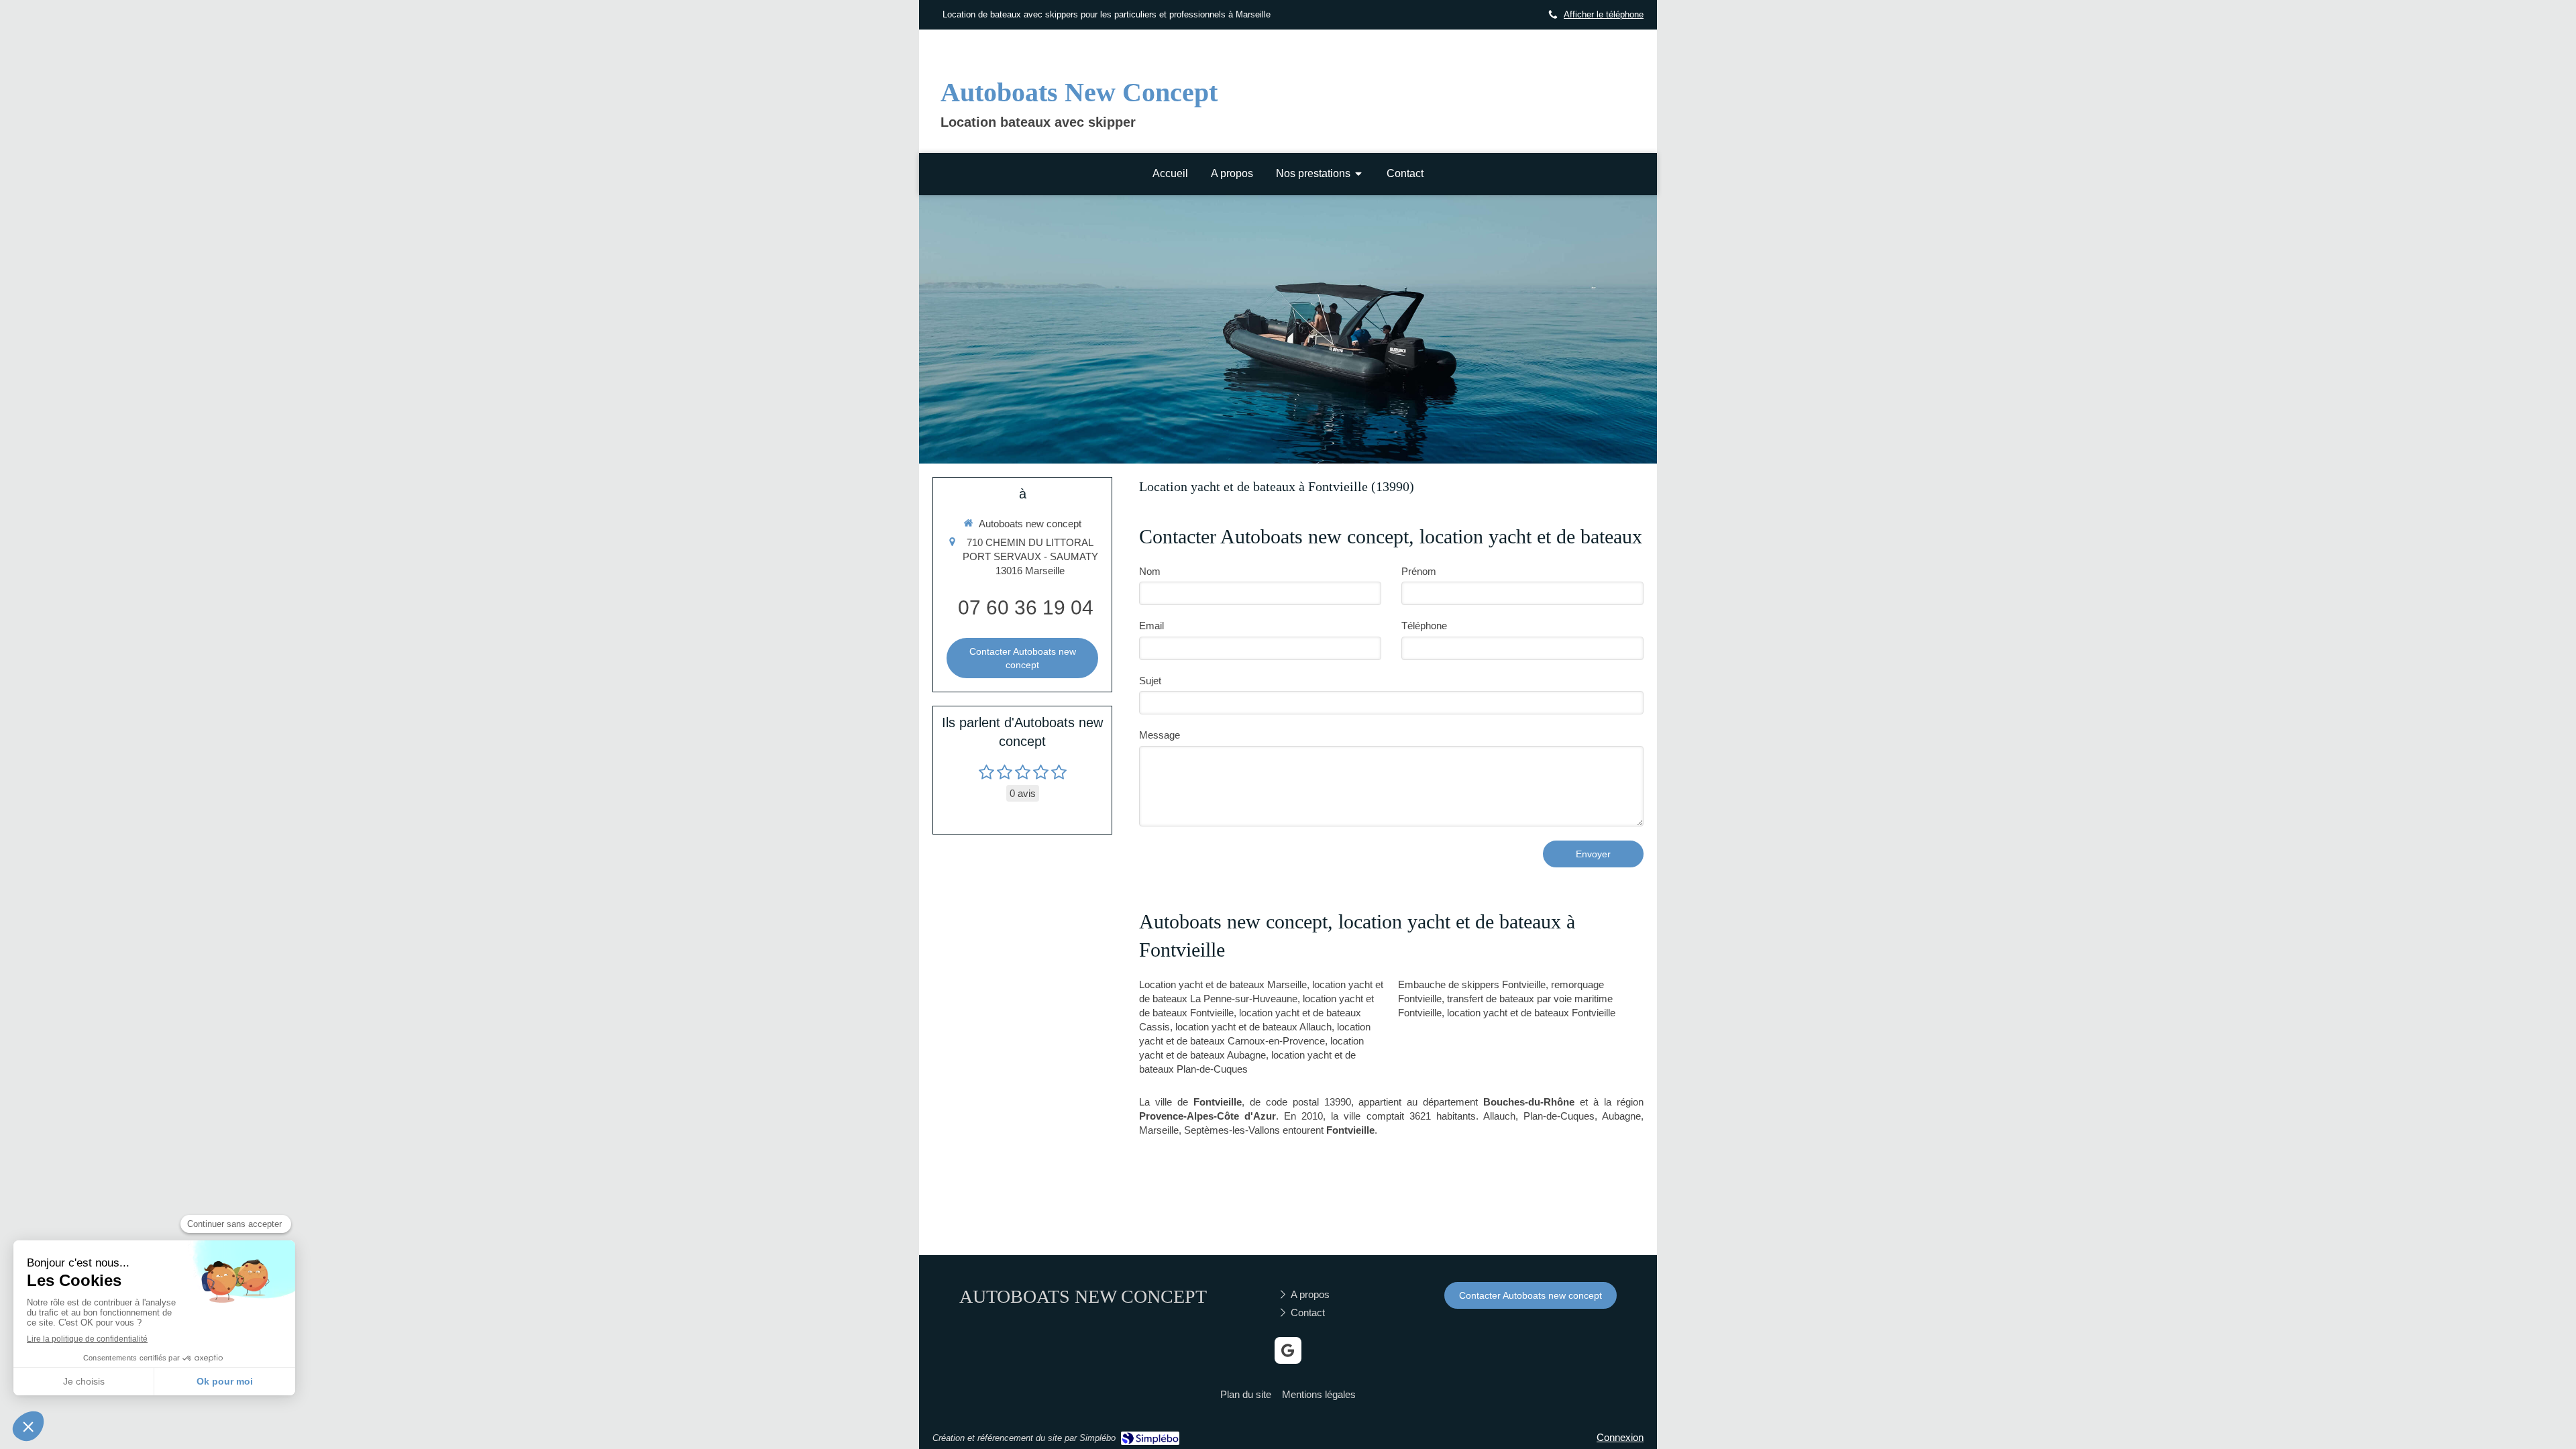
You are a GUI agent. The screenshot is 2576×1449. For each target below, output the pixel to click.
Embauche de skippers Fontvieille (1472, 984)
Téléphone (1424, 626)
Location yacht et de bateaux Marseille (1223, 984)
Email (1151, 626)
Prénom (1419, 571)
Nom (1150, 571)
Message (1160, 735)
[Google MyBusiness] (1288, 1350)
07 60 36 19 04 (1026, 607)
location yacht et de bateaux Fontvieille (1531, 1013)
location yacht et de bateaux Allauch (1253, 1027)
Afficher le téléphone (1604, 14)
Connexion (1620, 1437)
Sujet (1150, 681)
